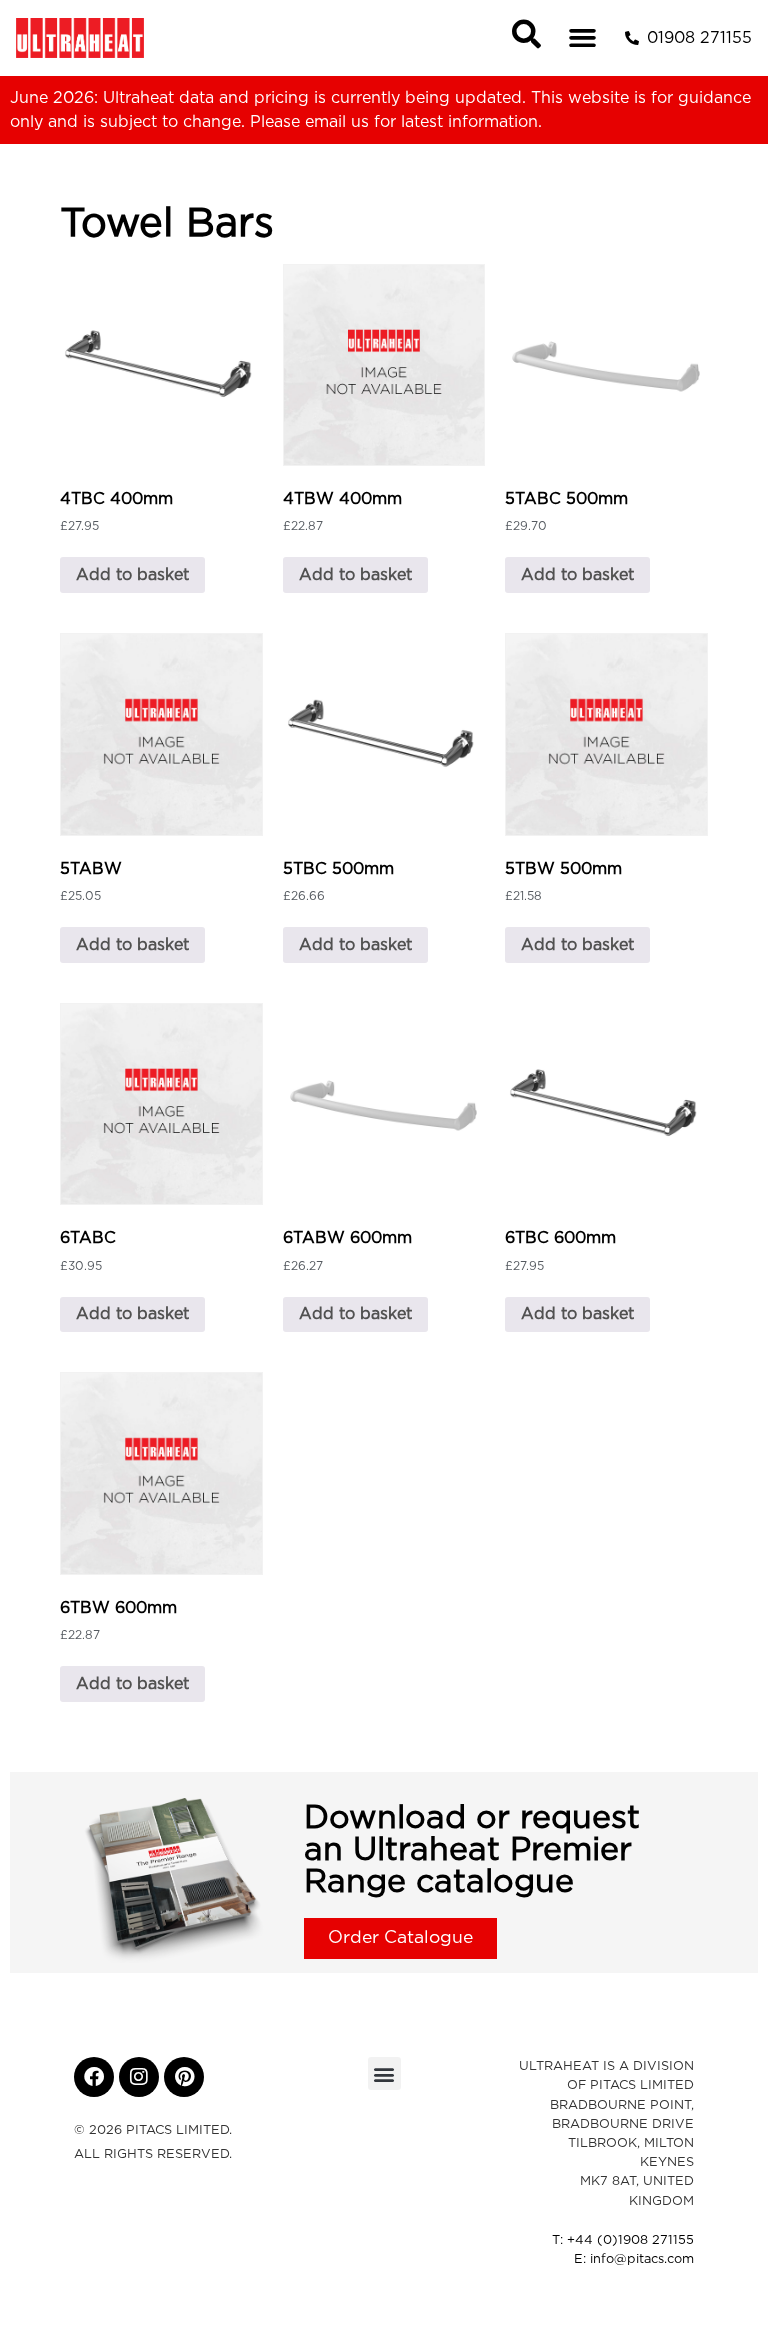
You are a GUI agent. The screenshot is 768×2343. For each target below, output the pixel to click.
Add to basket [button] (132, 575)
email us (337, 122)
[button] (583, 38)
